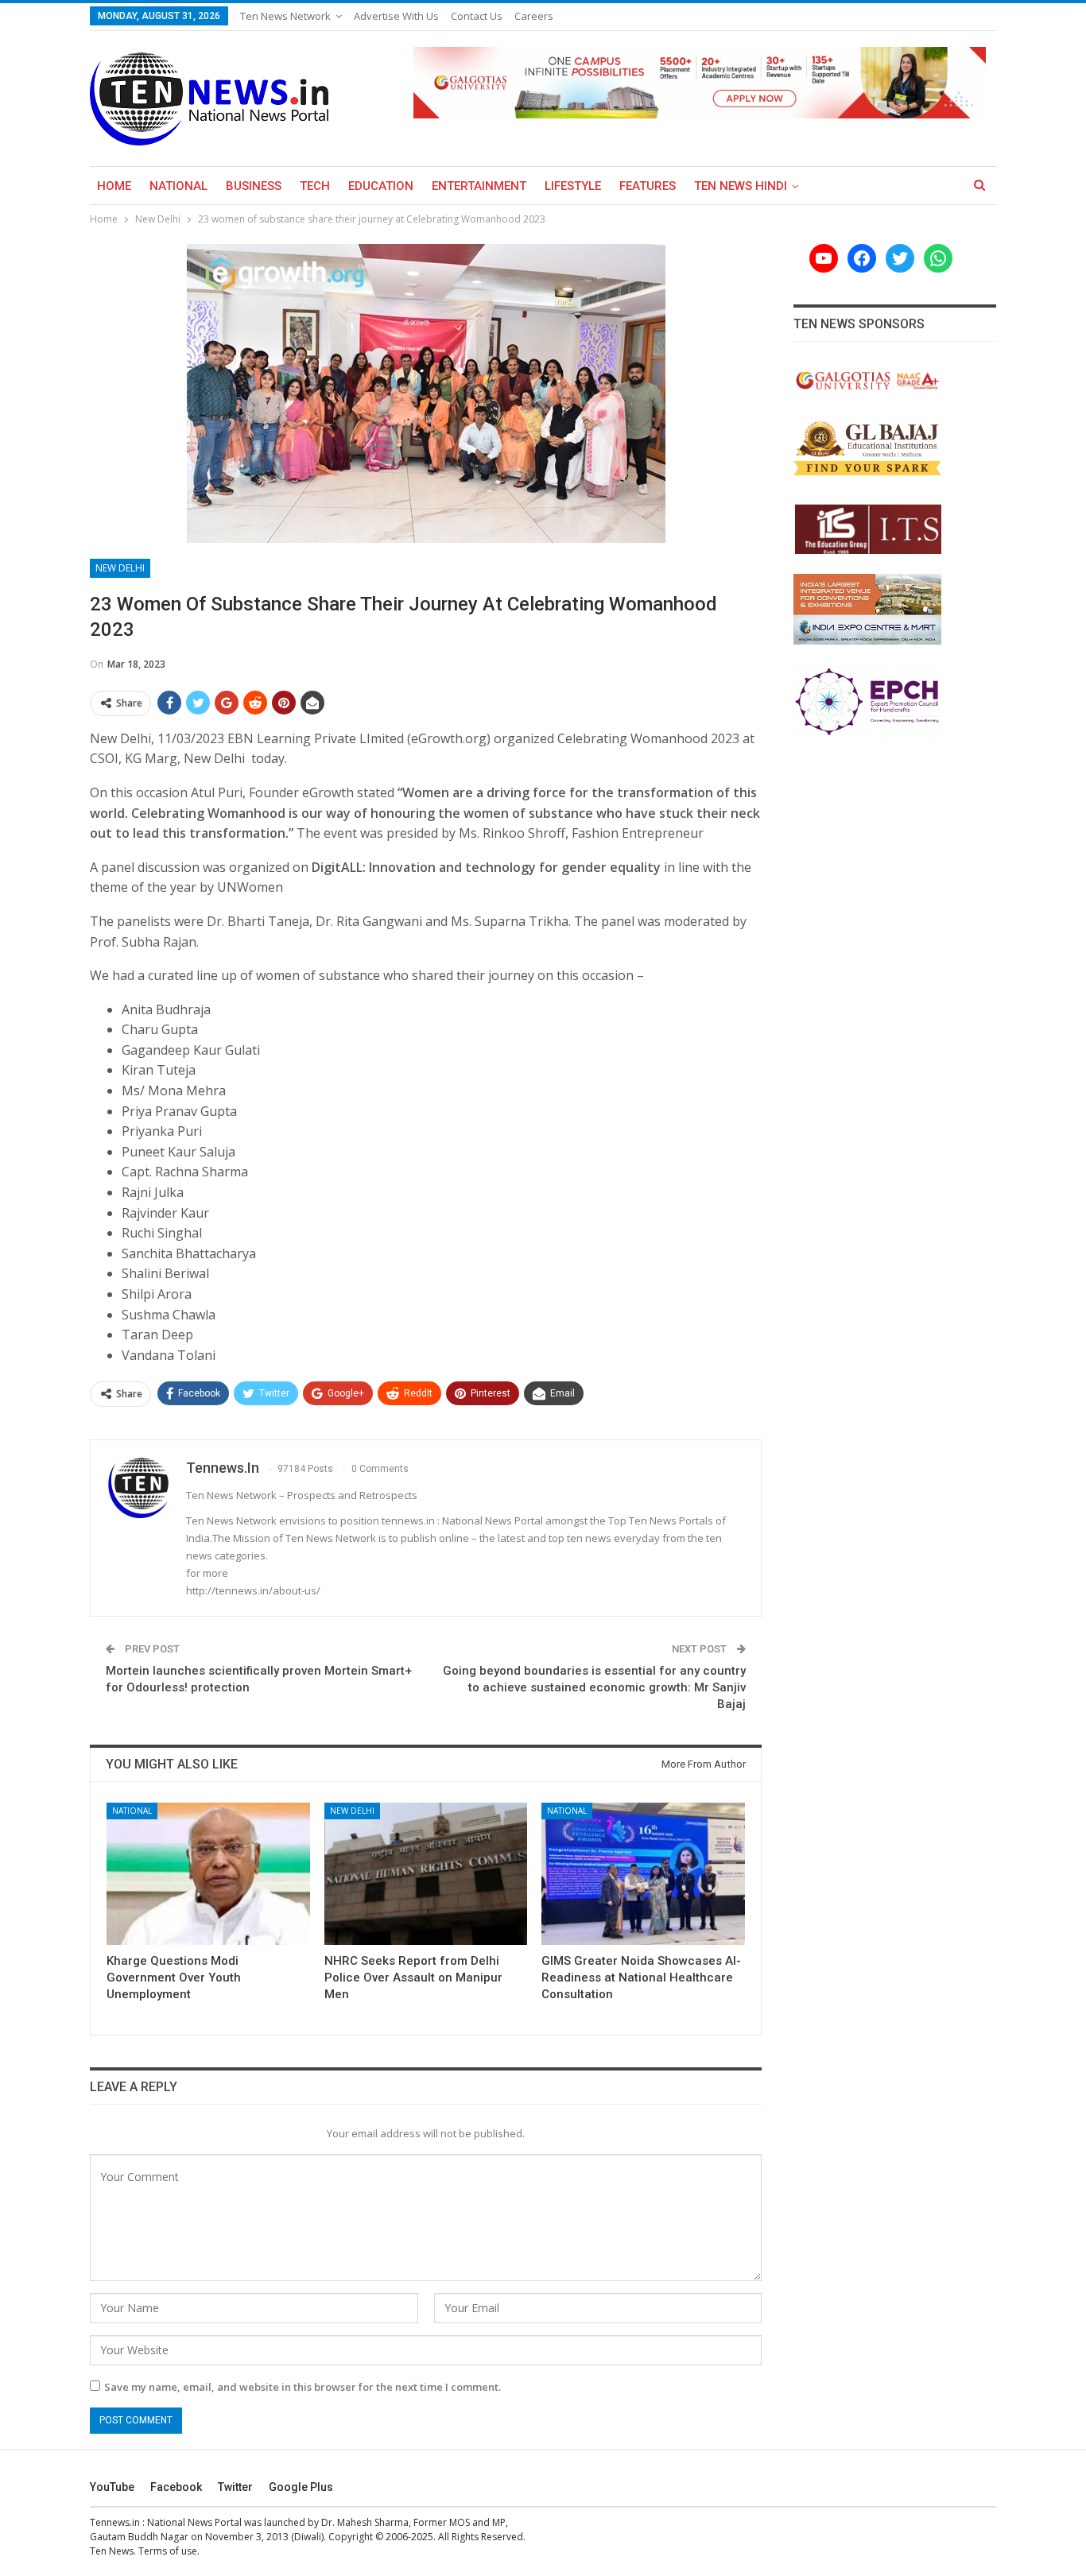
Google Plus (301, 2487)
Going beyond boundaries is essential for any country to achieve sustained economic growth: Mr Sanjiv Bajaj (594, 1687)
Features (648, 186)
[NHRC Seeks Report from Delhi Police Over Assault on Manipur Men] (426, 1874)
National (178, 186)
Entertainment (479, 186)
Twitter (235, 2487)
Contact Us (477, 16)
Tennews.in (115, 2522)
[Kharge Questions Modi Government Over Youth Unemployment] (208, 1874)
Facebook (176, 2487)
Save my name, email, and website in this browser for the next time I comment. (303, 2387)
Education (381, 186)
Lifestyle (573, 186)
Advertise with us (396, 16)
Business (254, 186)
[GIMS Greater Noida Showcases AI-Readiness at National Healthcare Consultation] (643, 1874)
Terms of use (168, 2551)
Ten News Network (285, 16)
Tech (315, 186)
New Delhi (120, 568)
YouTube (112, 2487)
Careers (534, 16)
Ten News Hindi (741, 186)
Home (114, 186)
